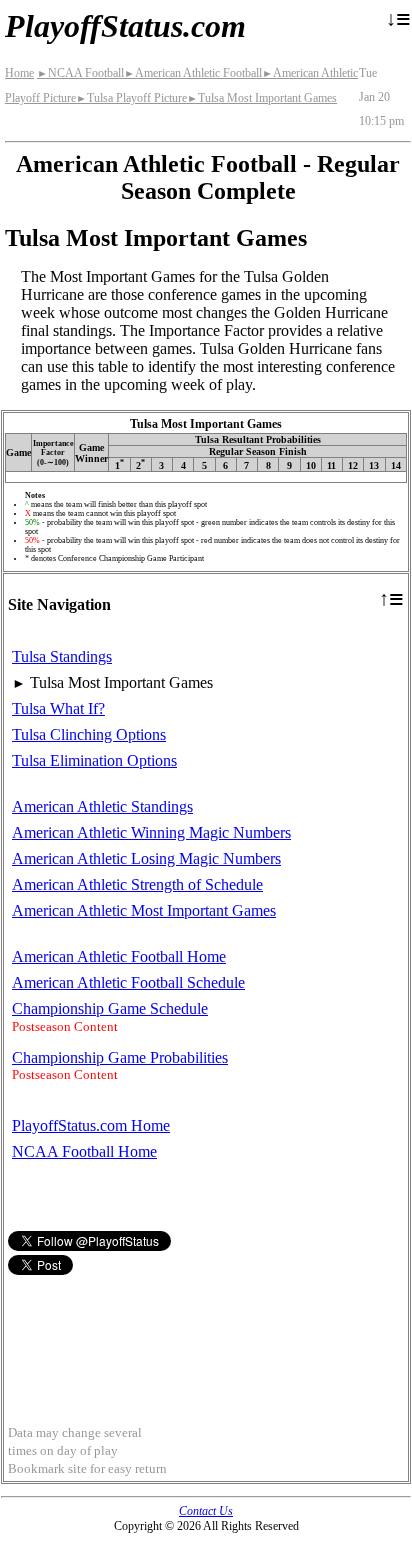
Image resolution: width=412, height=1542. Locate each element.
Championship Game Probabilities (120, 1057)
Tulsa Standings (62, 656)
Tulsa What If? (58, 708)
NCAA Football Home (84, 1151)
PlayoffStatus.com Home (91, 1125)
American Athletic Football (193, 73)
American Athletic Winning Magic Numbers (151, 832)
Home (19, 73)
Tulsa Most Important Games (262, 98)
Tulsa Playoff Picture (131, 98)
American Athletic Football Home (119, 956)
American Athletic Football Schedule (128, 982)
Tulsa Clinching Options (89, 734)
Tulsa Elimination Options (94, 760)
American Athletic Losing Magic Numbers (146, 858)
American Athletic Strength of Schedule (137, 884)
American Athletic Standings (102, 806)
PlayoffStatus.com (125, 26)
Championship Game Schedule (110, 1008)
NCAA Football (80, 73)
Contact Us (206, 1511)
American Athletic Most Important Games (144, 910)
